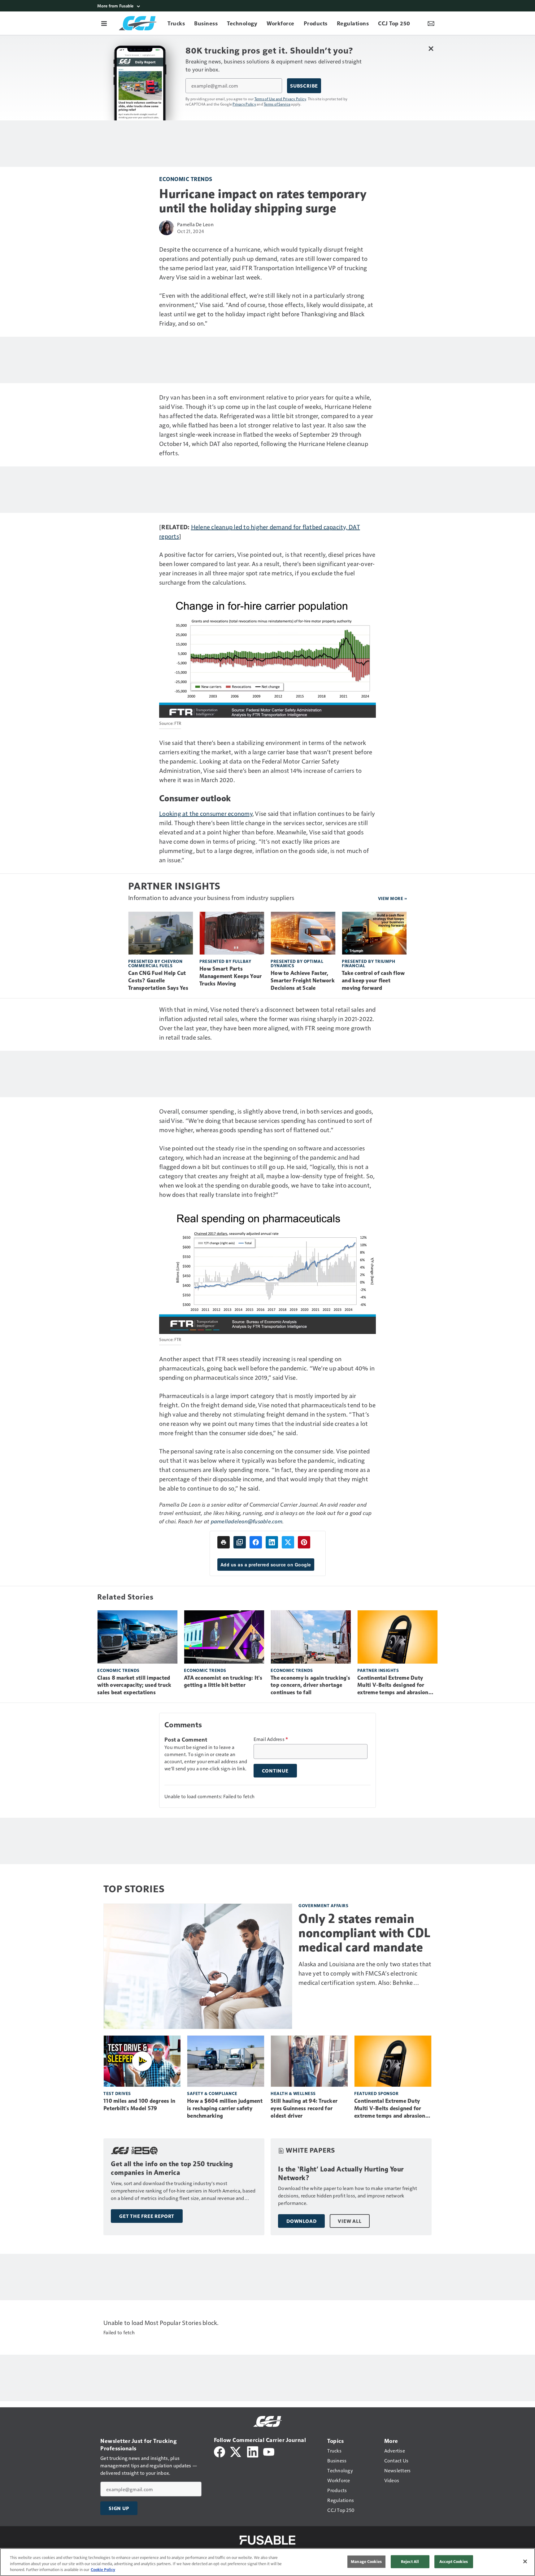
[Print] (224, 1542)
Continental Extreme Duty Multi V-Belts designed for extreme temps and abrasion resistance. (393, 1686)
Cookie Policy (103, 2570)
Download (301, 2221)
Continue (275, 1771)
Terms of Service (277, 104)
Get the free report (147, 2216)
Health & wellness (293, 2093)
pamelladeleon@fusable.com (247, 1521)
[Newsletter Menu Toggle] (431, 23)
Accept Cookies (454, 2561)
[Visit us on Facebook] (220, 2451)
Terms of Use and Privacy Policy (280, 99)
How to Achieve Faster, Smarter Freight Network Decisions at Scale (303, 981)
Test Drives (117, 2093)
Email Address (271, 1739)
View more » (393, 898)
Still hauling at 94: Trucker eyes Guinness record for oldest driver (304, 2108)
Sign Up (119, 2508)
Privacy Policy (244, 104)
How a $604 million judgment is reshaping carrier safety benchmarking (225, 2108)
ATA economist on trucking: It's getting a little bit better (223, 1682)
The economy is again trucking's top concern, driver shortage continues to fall (310, 1685)
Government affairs (323, 1905)
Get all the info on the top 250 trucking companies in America (172, 2168)
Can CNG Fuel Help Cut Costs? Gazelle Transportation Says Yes (158, 981)
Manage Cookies (366, 2561)
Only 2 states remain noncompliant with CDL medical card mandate (365, 1933)
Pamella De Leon (195, 224)
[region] (267, 2562)
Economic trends (186, 179)
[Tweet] (288, 1542)
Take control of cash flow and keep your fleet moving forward (373, 981)
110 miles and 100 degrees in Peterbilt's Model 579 (139, 2105)
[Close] (525, 2561)
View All (350, 2221)
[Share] (256, 1542)
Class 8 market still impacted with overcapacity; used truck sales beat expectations (134, 1685)
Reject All (410, 2561)
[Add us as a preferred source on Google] (240, 1542)
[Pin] (304, 1542)
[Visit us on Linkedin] (253, 2451)
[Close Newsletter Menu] (431, 48)
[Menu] (104, 23)
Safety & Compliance (212, 2093)
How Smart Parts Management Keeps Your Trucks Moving (231, 976)
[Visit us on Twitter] (236, 2451)
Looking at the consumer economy (206, 813)
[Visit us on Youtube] (269, 2451)
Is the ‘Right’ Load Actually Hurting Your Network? (341, 2173)
